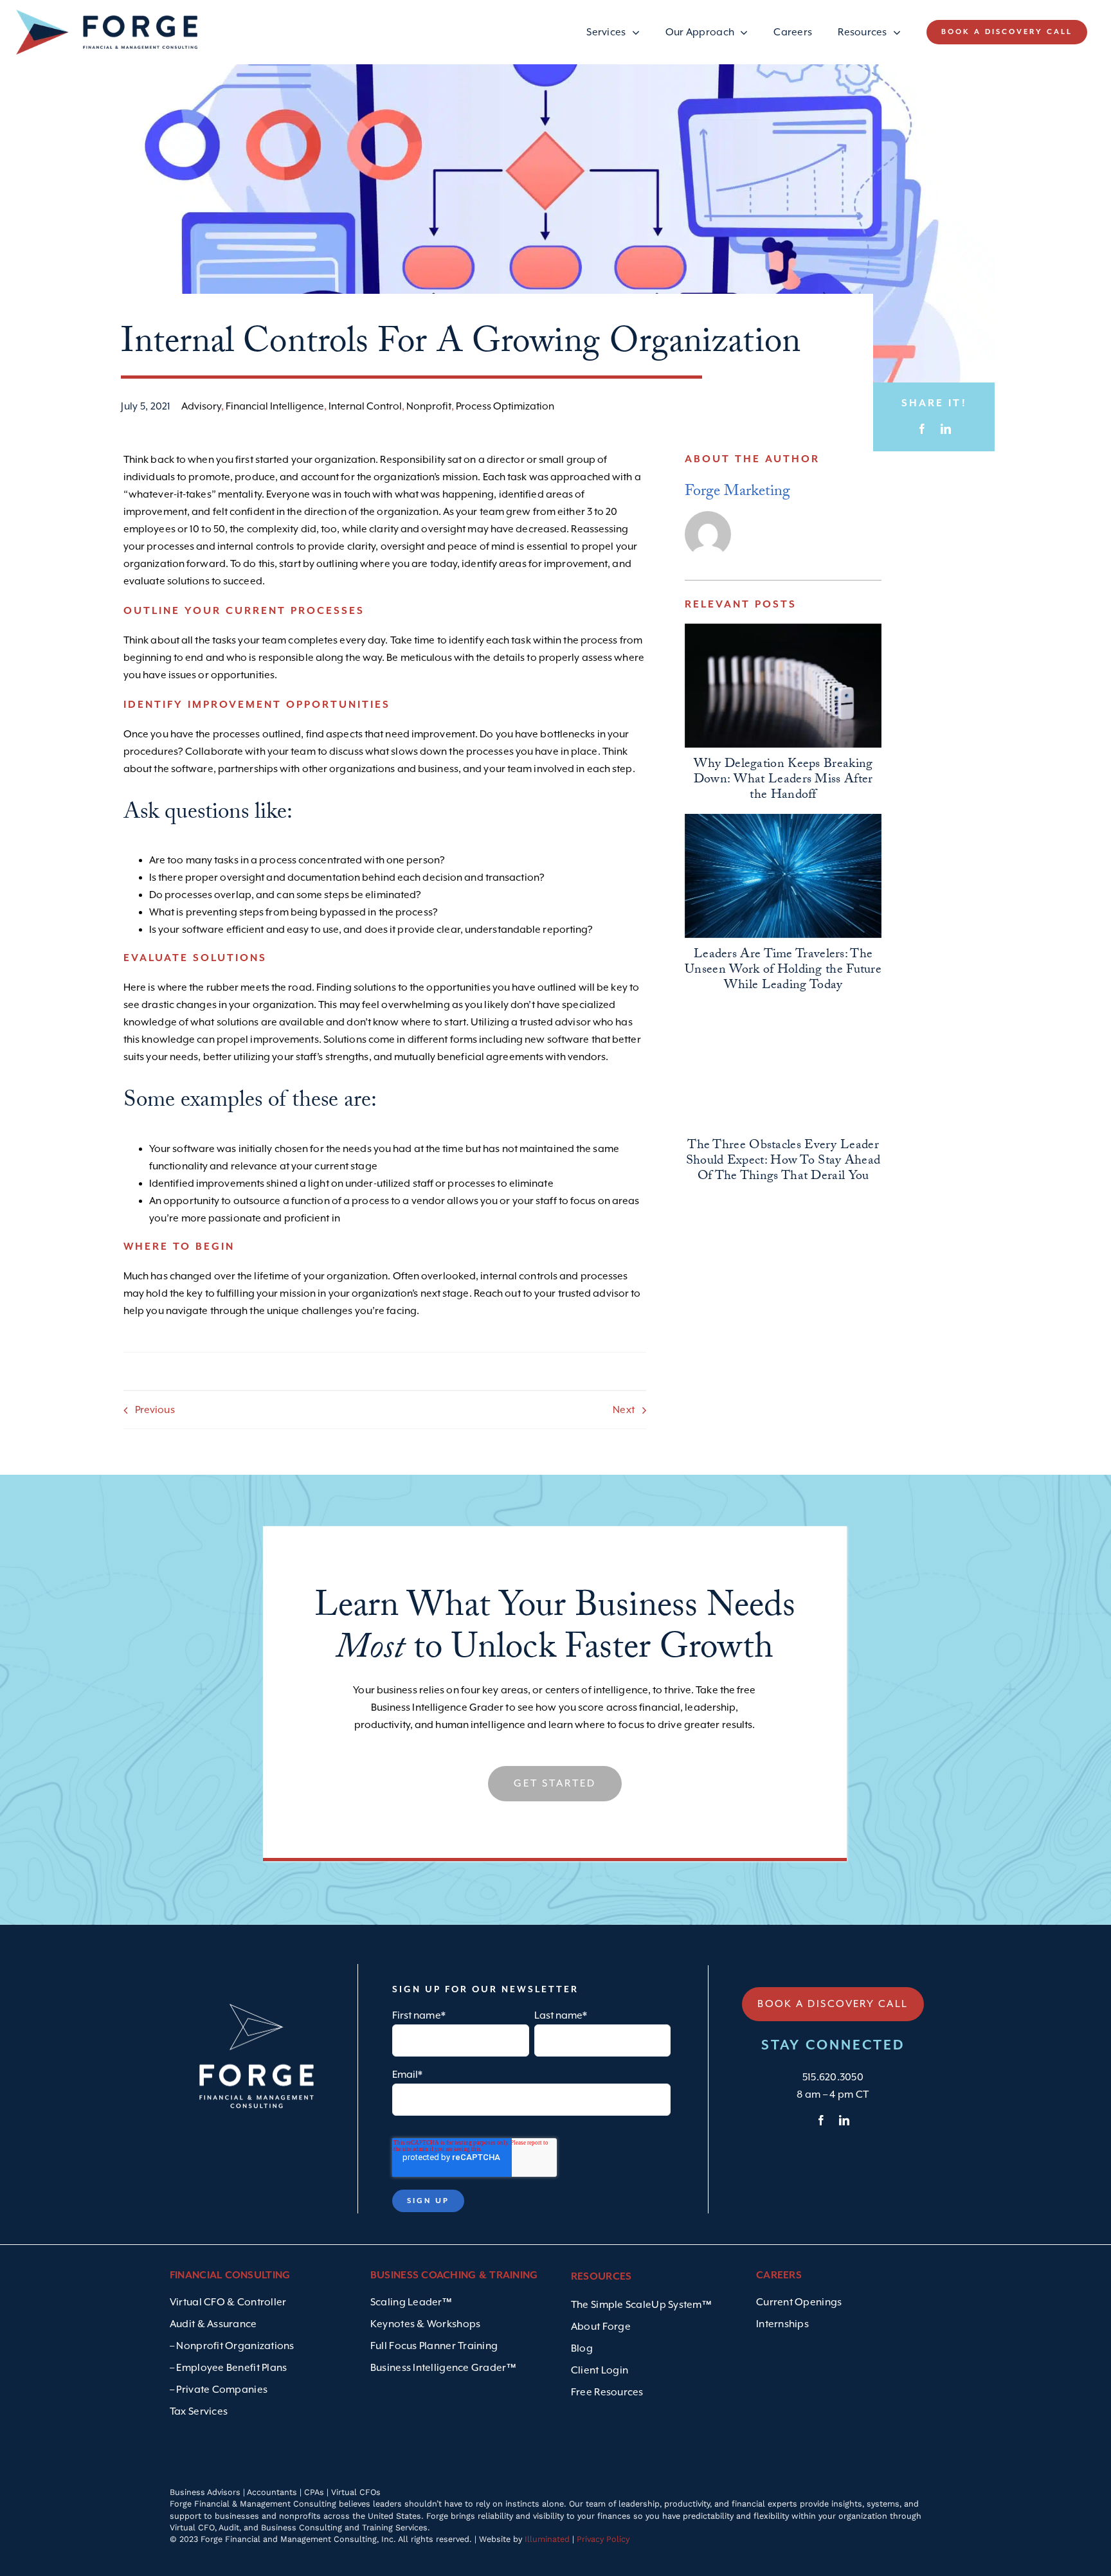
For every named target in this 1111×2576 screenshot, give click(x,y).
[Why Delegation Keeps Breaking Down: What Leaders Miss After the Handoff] (783, 686)
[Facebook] (922, 429)
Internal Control (365, 406)
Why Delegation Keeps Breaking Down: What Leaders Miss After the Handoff (783, 780)
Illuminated (547, 2539)
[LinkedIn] (946, 429)
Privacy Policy (603, 2539)
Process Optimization (505, 406)
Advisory (201, 406)
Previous (155, 1410)
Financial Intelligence (275, 406)
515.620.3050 (833, 2077)
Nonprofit (429, 406)
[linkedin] (844, 2120)
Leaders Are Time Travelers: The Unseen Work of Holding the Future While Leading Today (783, 971)
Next (623, 1410)
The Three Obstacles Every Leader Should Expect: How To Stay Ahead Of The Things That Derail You (783, 1162)
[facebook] (821, 2120)
